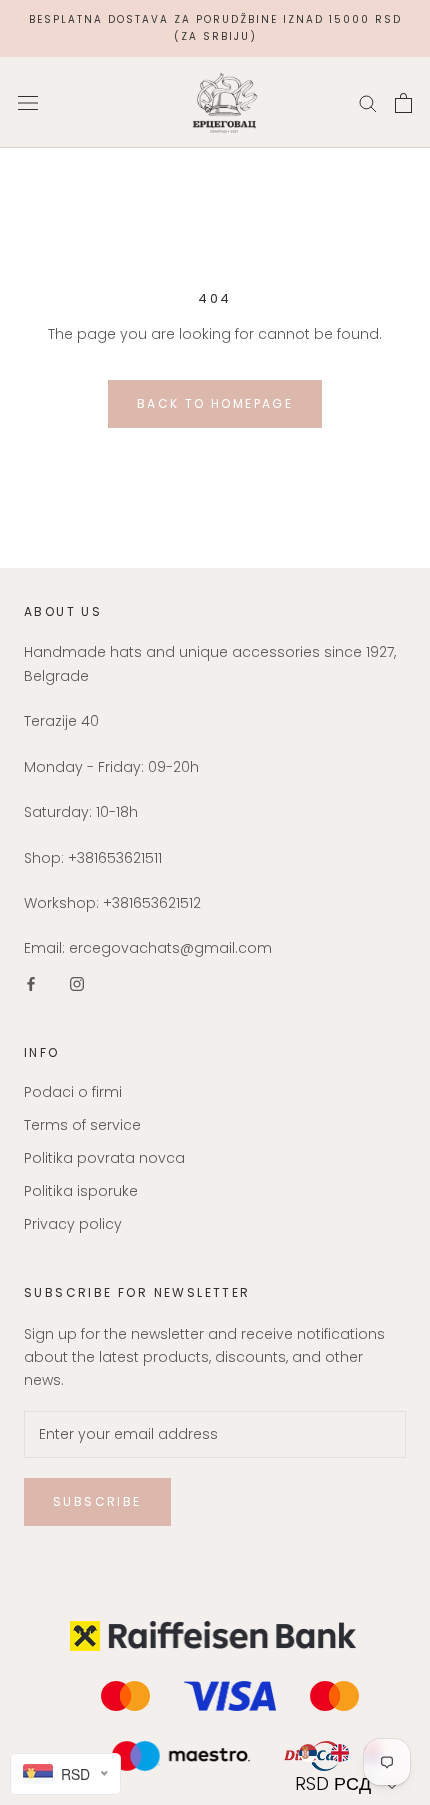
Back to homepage (215, 403)
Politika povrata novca (104, 1158)
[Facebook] (31, 983)
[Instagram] (77, 983)
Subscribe (97, 1501)
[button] (348, 1783)
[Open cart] (403, 103)
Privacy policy (73, 1224)
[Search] (368, 102)
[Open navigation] (28, 102)
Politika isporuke (81, 1191)
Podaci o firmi (73, 1092)
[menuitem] (307, 1753)
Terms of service (82, 1125)
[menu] (348, 1753)
